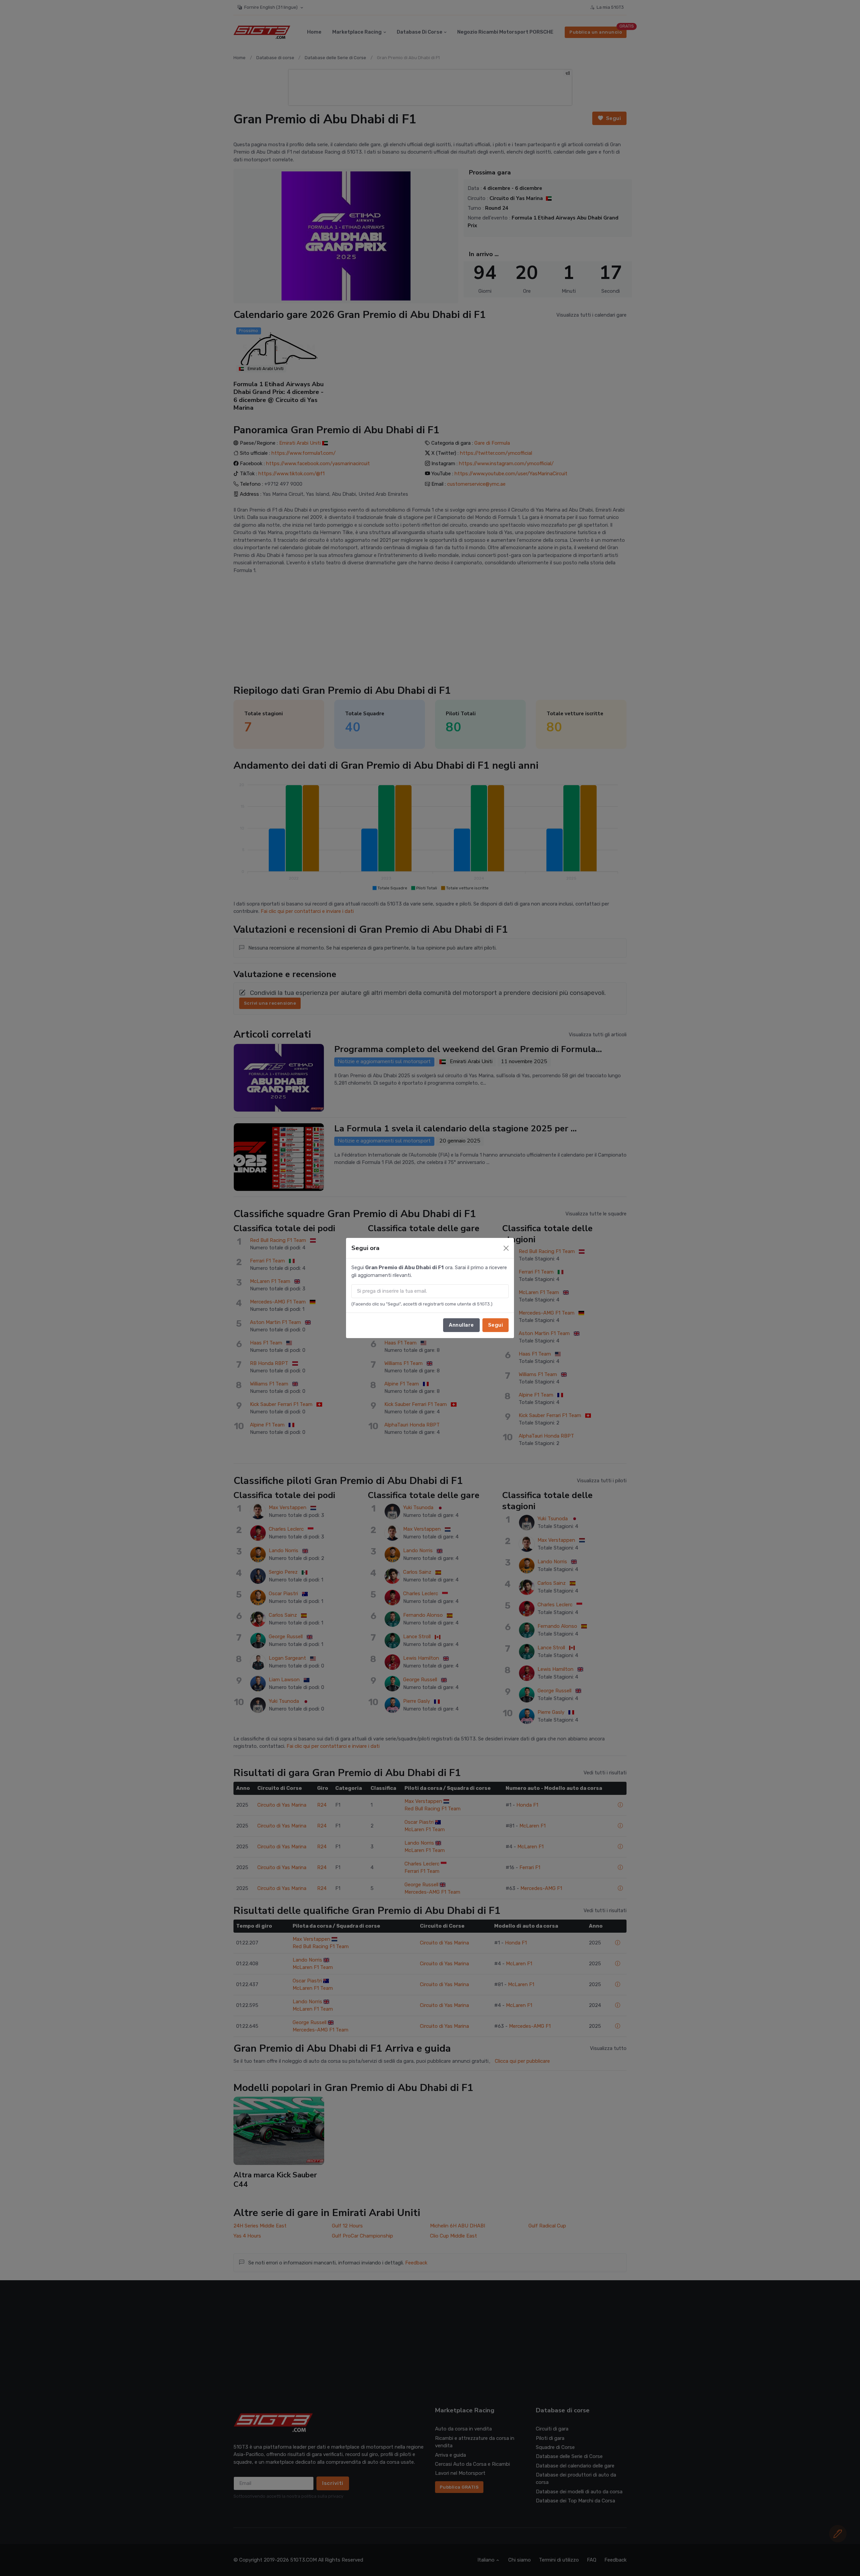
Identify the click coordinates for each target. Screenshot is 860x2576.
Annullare (461, 1325)
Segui (496, 1325)
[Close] (506, 1248)
